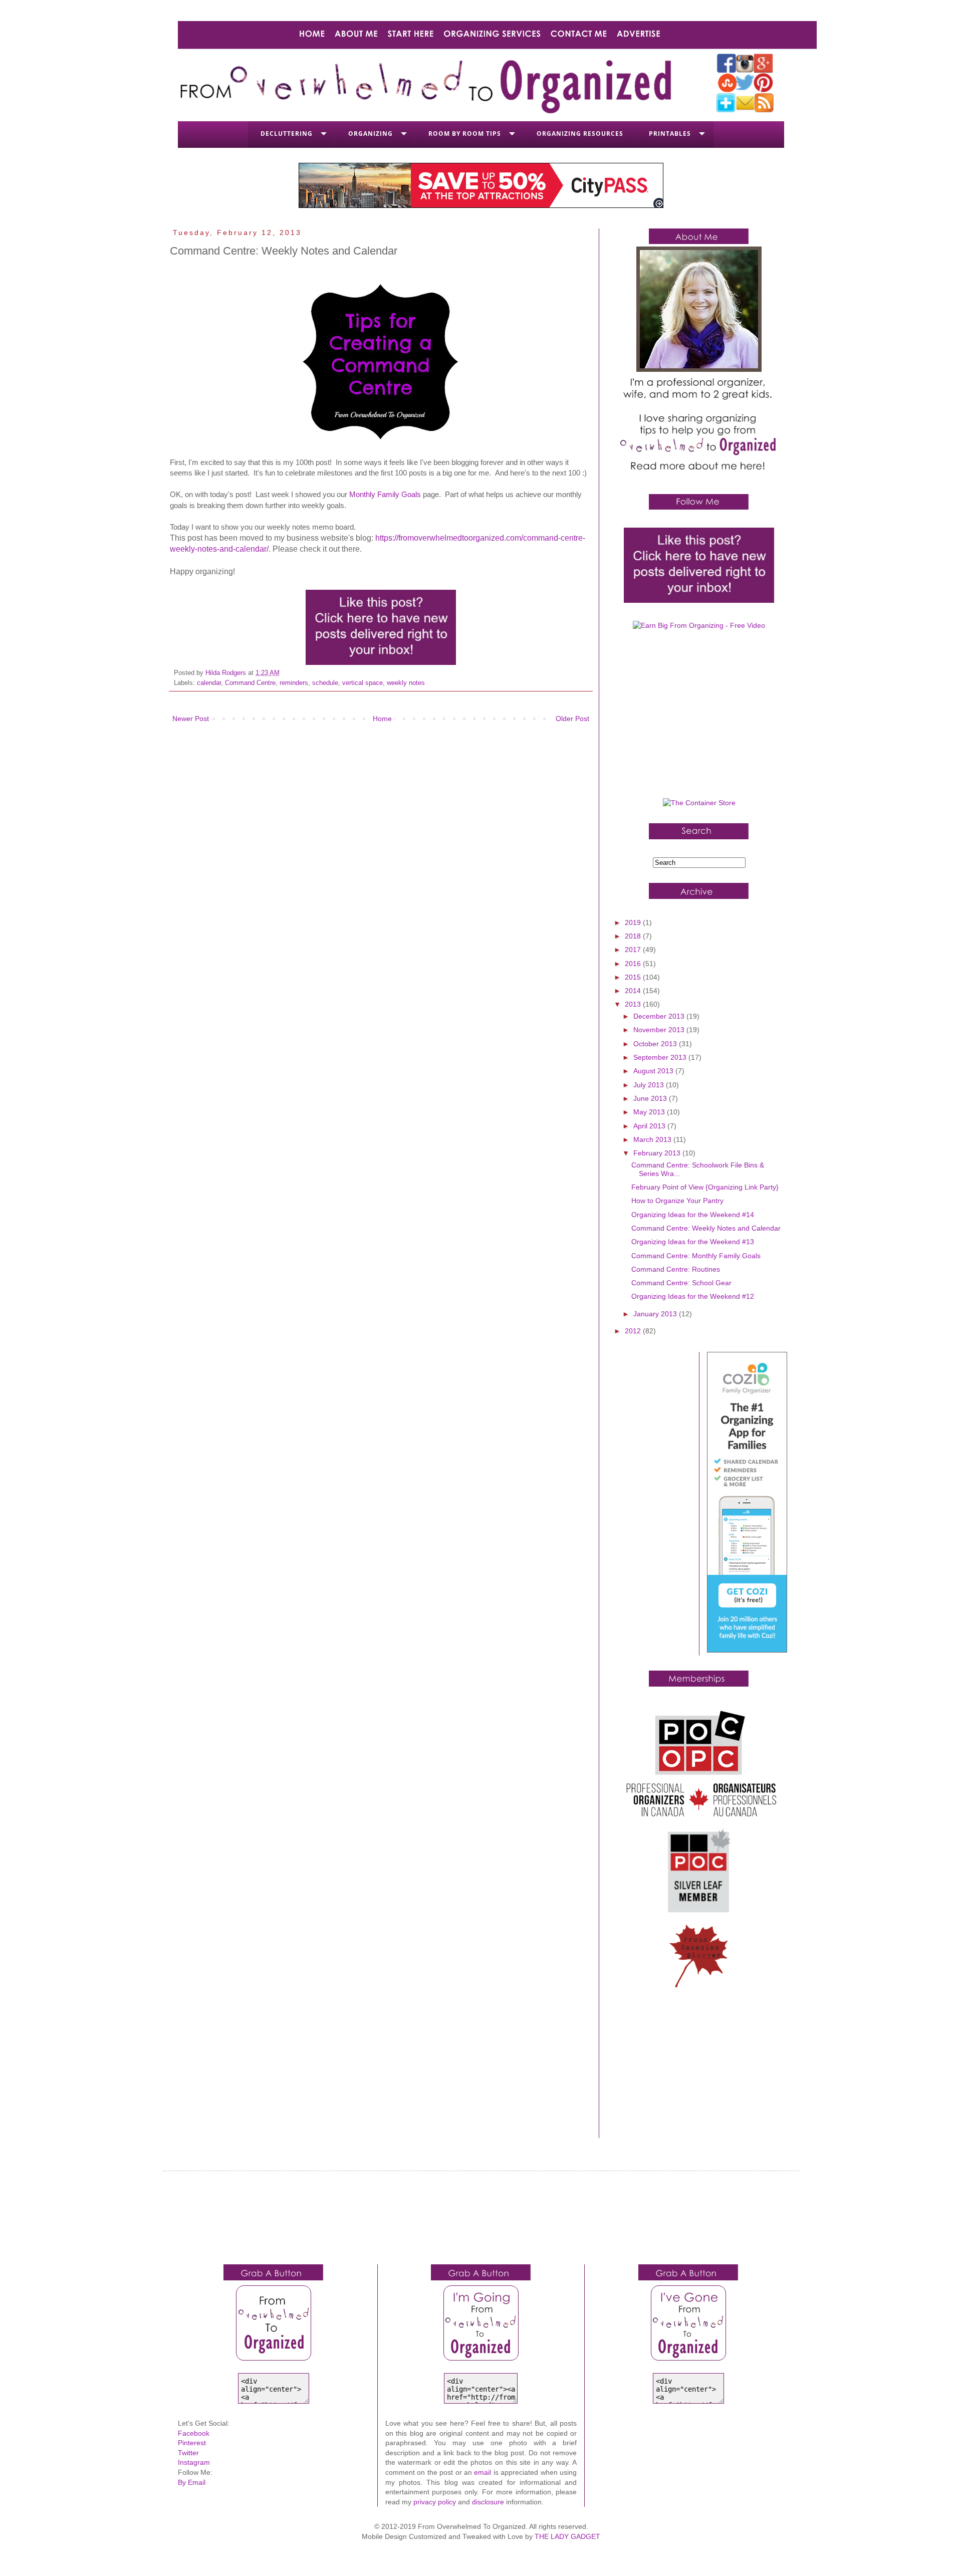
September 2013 (661, 1057)
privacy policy (435, 2502)
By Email (192, 2482)
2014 (634, 991)
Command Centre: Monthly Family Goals (696, 1256)
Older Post (572, 719)
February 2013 (658, 1153)
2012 (634, 1331)
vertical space (363, 683)
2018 (634, 936)
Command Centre (250, 683)
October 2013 (656, 1044)
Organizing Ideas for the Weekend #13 (693, 1242)
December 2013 (660, 1016)
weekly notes (406, 683)
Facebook (194, 2433)
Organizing (371, 134)
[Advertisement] (699, 718)
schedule (325, 683)
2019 (634, 922)
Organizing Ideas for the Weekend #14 (693, 1215)
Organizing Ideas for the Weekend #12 (693, 1296)
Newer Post (191, 719)
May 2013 (650, 1112)
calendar (209, 683)
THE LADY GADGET (567, 2536)
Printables (670, 134)
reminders (294, 683)
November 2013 (660, 1030)
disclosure (488, 2502)
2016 (634, 964)
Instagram (194, 2462)
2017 (634, 950)
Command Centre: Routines (676, 1269)
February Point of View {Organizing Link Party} (705, 1187)
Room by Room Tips (465, 134)
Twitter (188, 2453)
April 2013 (650, 1126)
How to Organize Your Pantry (677, 1201)
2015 (634, 977)
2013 (634, 1004)
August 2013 (654, 1071)
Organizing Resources (580, 134)
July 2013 (650, 1085)
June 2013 (651, 1098)
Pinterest (192, 2443)
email (483, 2472)
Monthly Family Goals (385, 494)
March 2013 (653, 1139)
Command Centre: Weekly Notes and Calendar (706, 1228)
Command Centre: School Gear (681, 1283)
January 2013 (656, 1314)
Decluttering (287, 134)
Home (382, 719)
